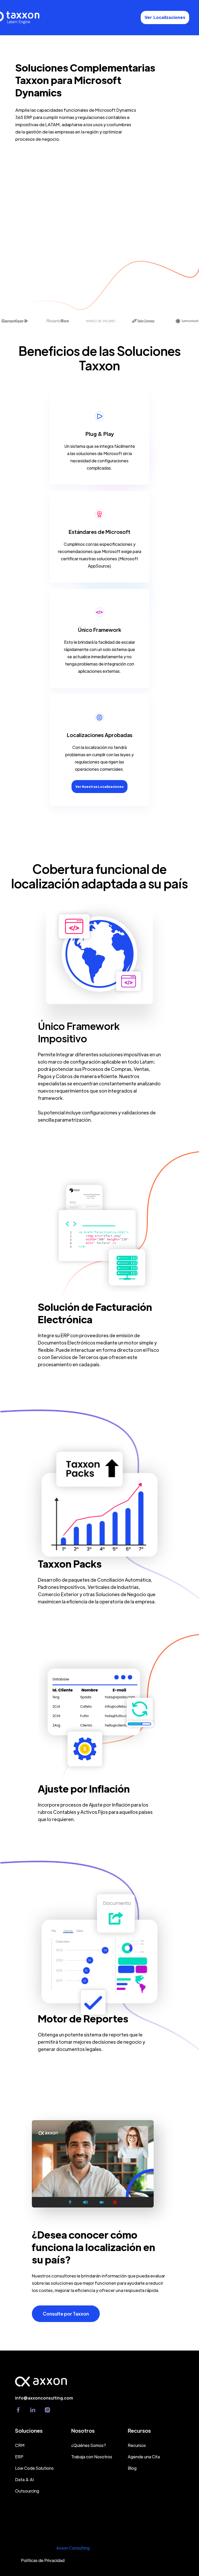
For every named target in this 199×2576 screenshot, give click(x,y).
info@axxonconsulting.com (44, 2398)
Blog (132, 2468)
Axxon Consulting (73, 2548)
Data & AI (24, 2479)
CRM (20, 2445)
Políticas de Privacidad (43, 2560)
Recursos (137, 2445)
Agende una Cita (144, 2457)
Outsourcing (27, 2491)
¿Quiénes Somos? (89, 2445)
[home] (31, 18)
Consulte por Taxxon (66, 2314)
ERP (19, 2457)
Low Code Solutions (34, 2468)
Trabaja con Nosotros (92, 2457)
